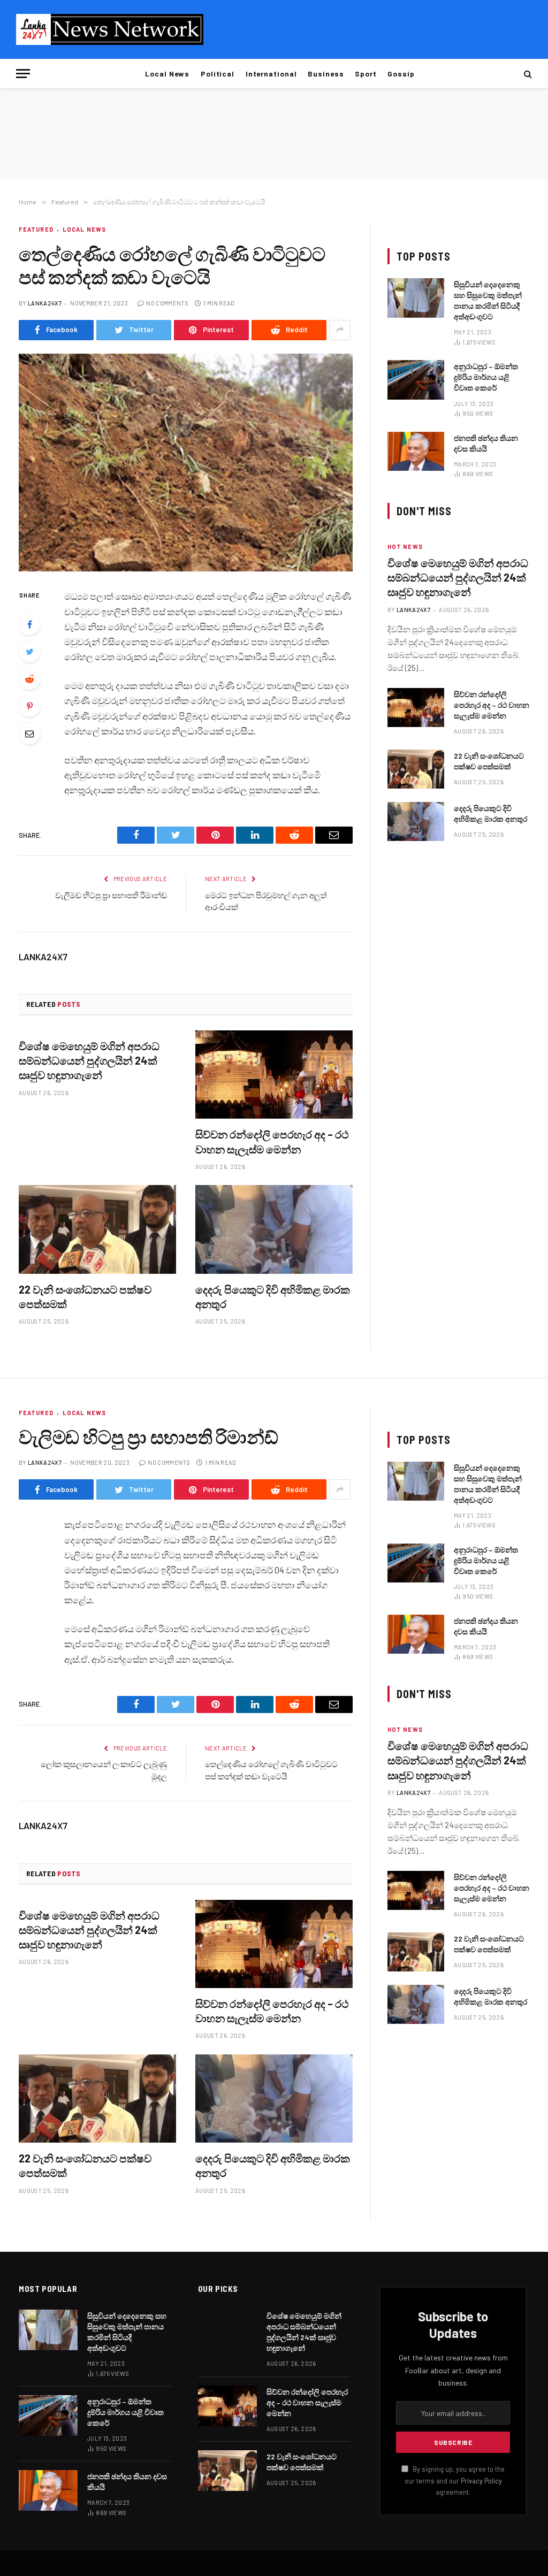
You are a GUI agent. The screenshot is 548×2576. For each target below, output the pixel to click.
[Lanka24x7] (110, 29)
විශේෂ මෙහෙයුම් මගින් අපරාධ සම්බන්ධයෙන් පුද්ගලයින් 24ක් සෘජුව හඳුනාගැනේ (89, 1060)
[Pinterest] (29, 706)
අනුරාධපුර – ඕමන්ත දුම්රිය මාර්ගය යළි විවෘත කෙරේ (486, 377)
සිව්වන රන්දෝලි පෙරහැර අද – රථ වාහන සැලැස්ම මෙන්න (272, 1141)
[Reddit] (29, 679)
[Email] (29, 733)
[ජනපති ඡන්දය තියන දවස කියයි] (416, 451)
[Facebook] (29, 624)
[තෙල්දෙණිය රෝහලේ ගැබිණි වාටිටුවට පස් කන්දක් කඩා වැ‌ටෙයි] (186, 463)
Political (218, 74)
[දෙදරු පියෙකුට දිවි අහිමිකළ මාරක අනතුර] (274, 1229)
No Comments (167, 303)
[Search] (527, 74)
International (271, 74)
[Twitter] (29, 652)
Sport (366, 74)
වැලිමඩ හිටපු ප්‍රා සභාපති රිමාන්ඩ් (111, 895)
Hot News (405, 546)
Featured (36, 229)
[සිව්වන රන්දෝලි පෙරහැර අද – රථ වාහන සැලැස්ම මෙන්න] (274, 1075)
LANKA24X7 (45, 303)
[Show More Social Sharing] (340, 330)
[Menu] (23, 74)
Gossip (401, 74)
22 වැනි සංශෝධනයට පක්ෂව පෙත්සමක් (85, 1297)
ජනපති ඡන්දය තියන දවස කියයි (486, 443)
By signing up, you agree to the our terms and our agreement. (455, 2481)
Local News (167, 74)
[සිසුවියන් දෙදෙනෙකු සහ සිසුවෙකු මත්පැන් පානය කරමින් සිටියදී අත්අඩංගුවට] (416, 298)
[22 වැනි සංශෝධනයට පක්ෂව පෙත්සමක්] (97, 1229)
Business (326, 74)
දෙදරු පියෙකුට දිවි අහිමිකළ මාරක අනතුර (273, 1297)
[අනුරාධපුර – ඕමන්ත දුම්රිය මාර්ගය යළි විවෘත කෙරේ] (416, 380)
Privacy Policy (481, 2481)
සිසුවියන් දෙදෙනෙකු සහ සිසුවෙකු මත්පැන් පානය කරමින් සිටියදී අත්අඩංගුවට (488, 300)
